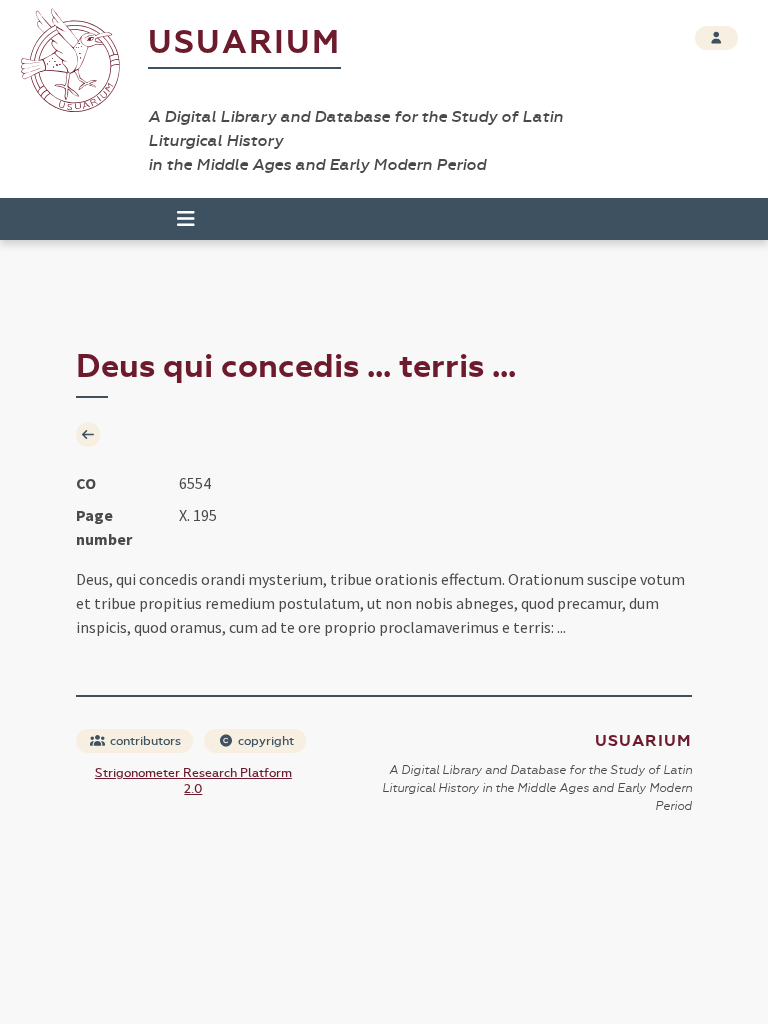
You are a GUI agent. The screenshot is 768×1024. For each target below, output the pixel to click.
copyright (264, 741)
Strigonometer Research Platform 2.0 (193, 781)
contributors (144, 741)
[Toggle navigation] (177, 219)
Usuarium (244, 42)
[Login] (716, 38)
